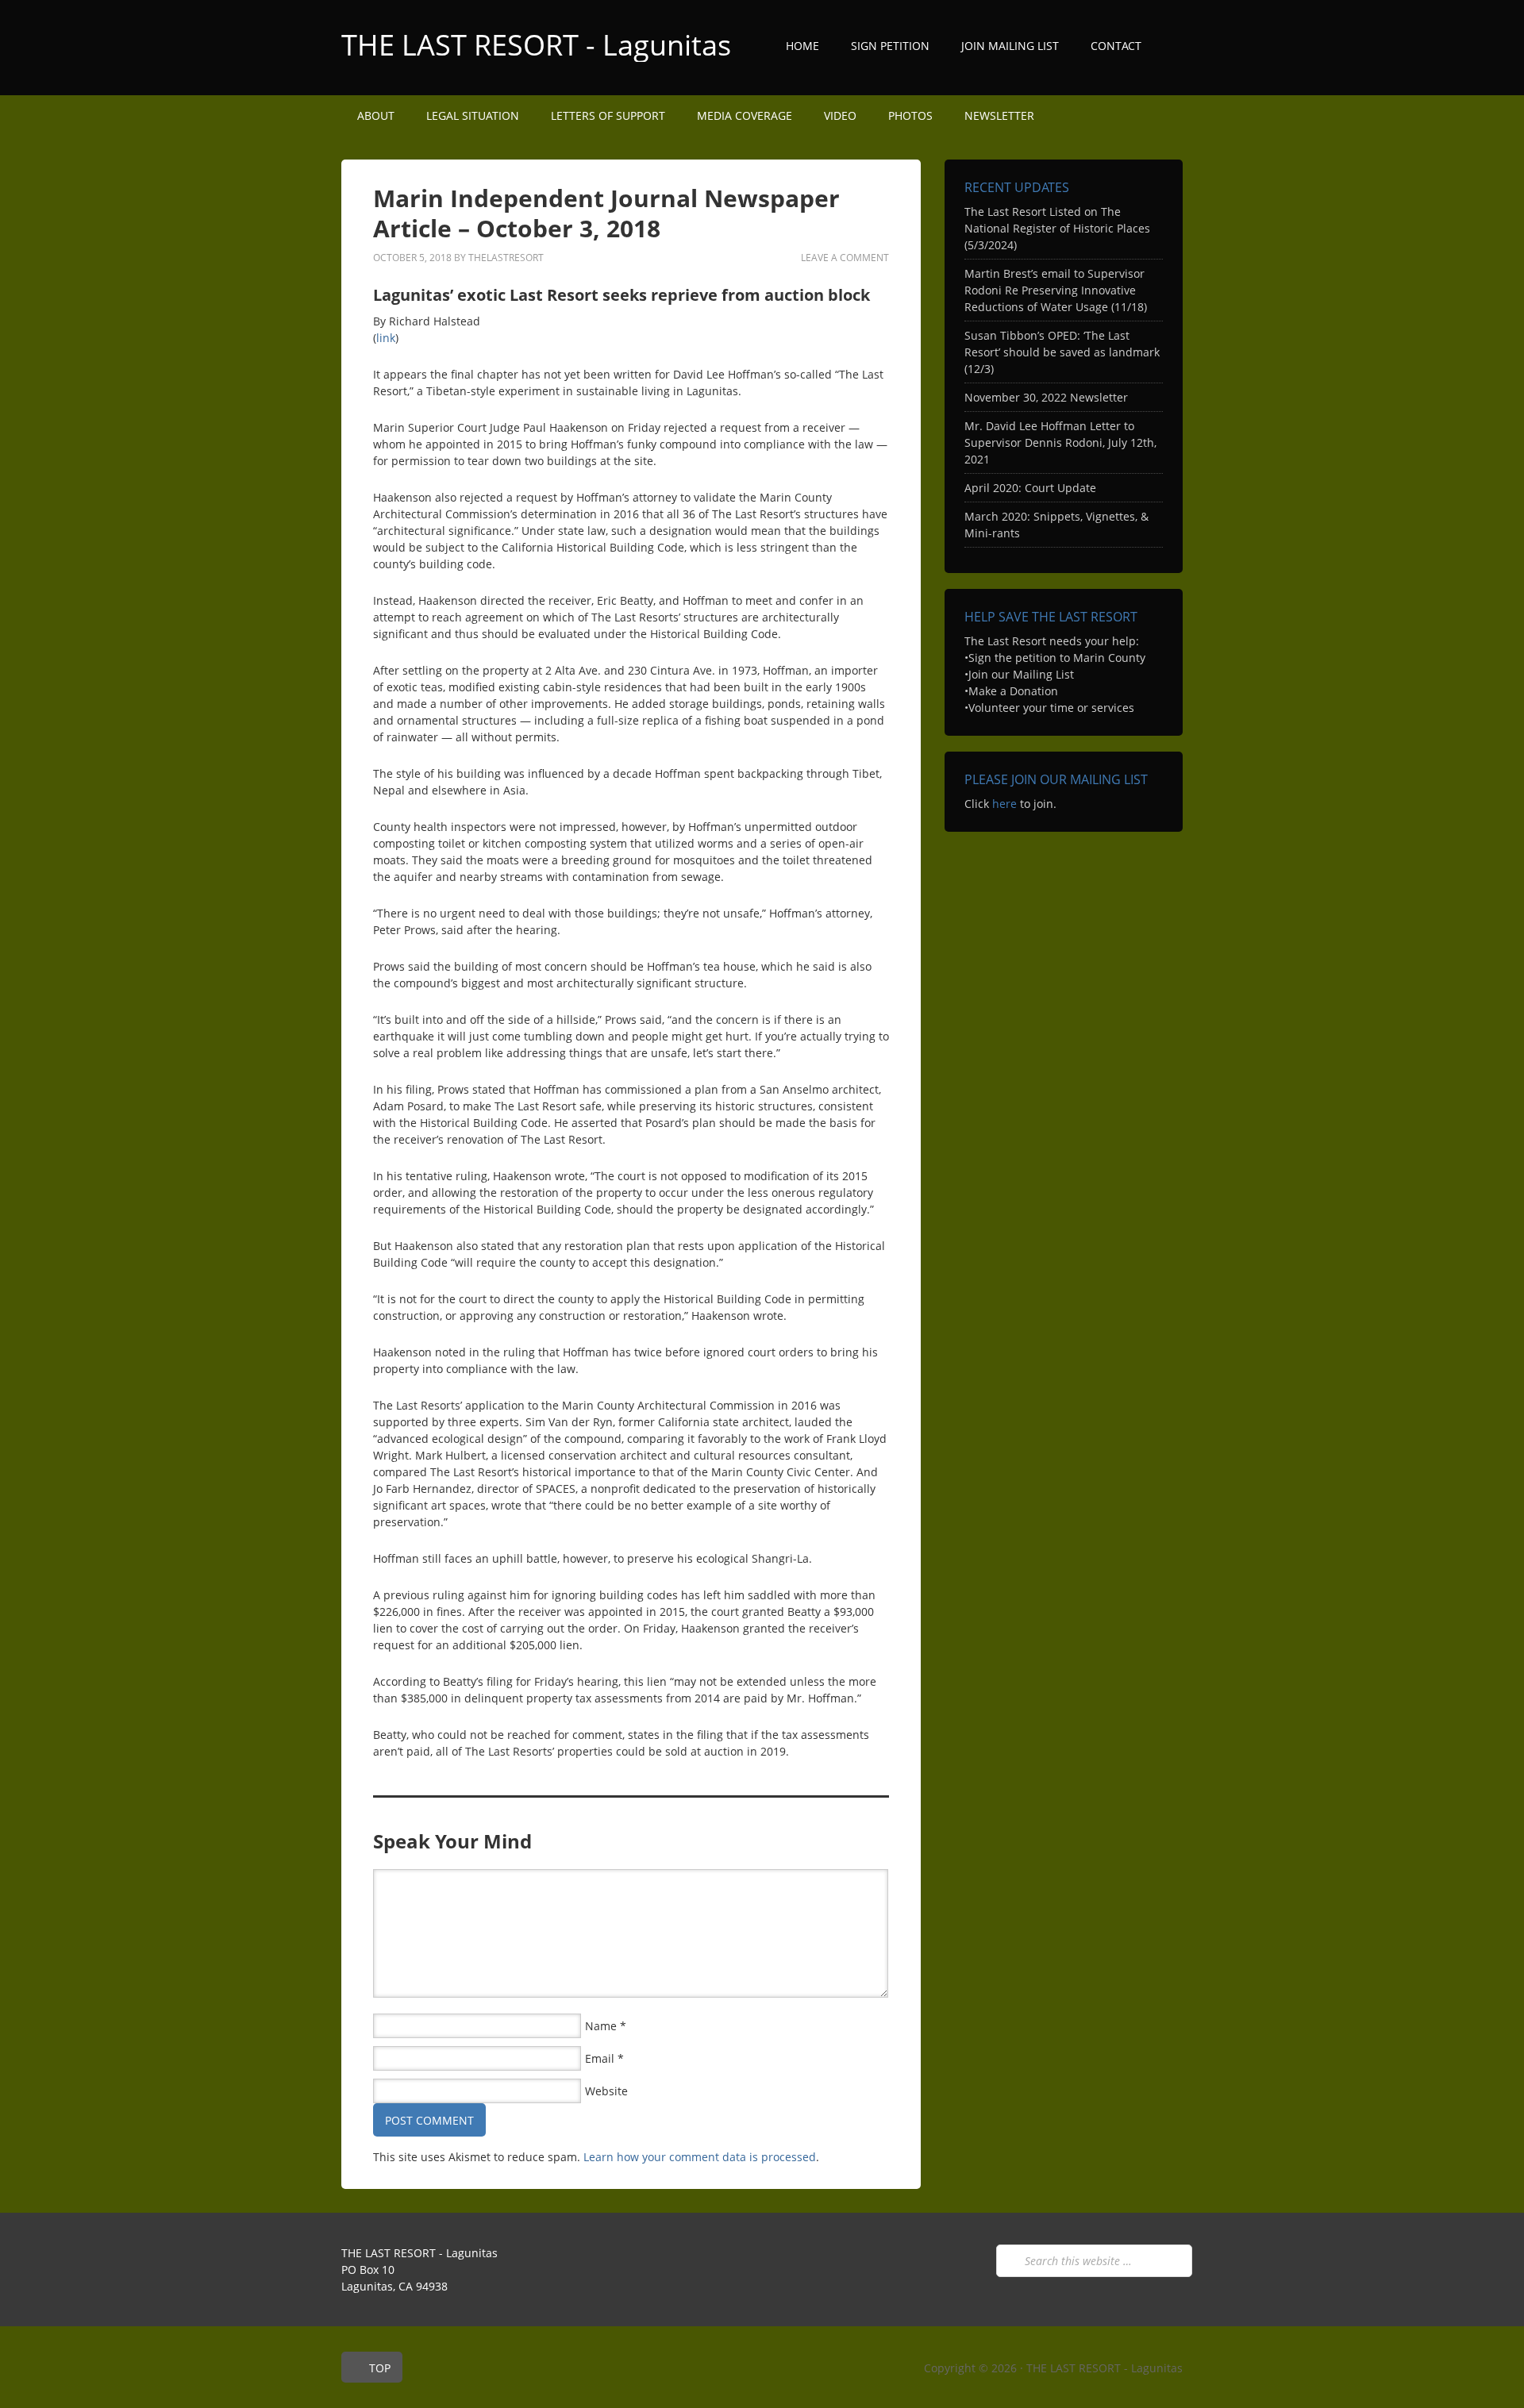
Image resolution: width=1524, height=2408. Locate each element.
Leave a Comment (845, 258)
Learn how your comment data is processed (700, 2157)
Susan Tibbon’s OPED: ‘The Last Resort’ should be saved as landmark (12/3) (1062, 352)
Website (606, 2091)
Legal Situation (473, 115)
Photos (910, 115)
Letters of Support (608, 115)
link (386, 338)
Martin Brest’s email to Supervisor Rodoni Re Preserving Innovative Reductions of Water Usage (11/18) (1056, 290)
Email (600, 2058)
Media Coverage (745, 115)
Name (601, 2026)
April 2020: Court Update (1030, 488)
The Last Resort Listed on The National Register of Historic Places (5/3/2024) (1057, 228)
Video (840, 115)
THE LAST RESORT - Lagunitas (536, 45)
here (1004, 804)
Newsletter (999, 115)
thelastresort (506, 258)
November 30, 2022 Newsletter (1046, 397)
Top (380, 2368)
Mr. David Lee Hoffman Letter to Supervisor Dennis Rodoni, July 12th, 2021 (1060, 442)
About (368, 115)
